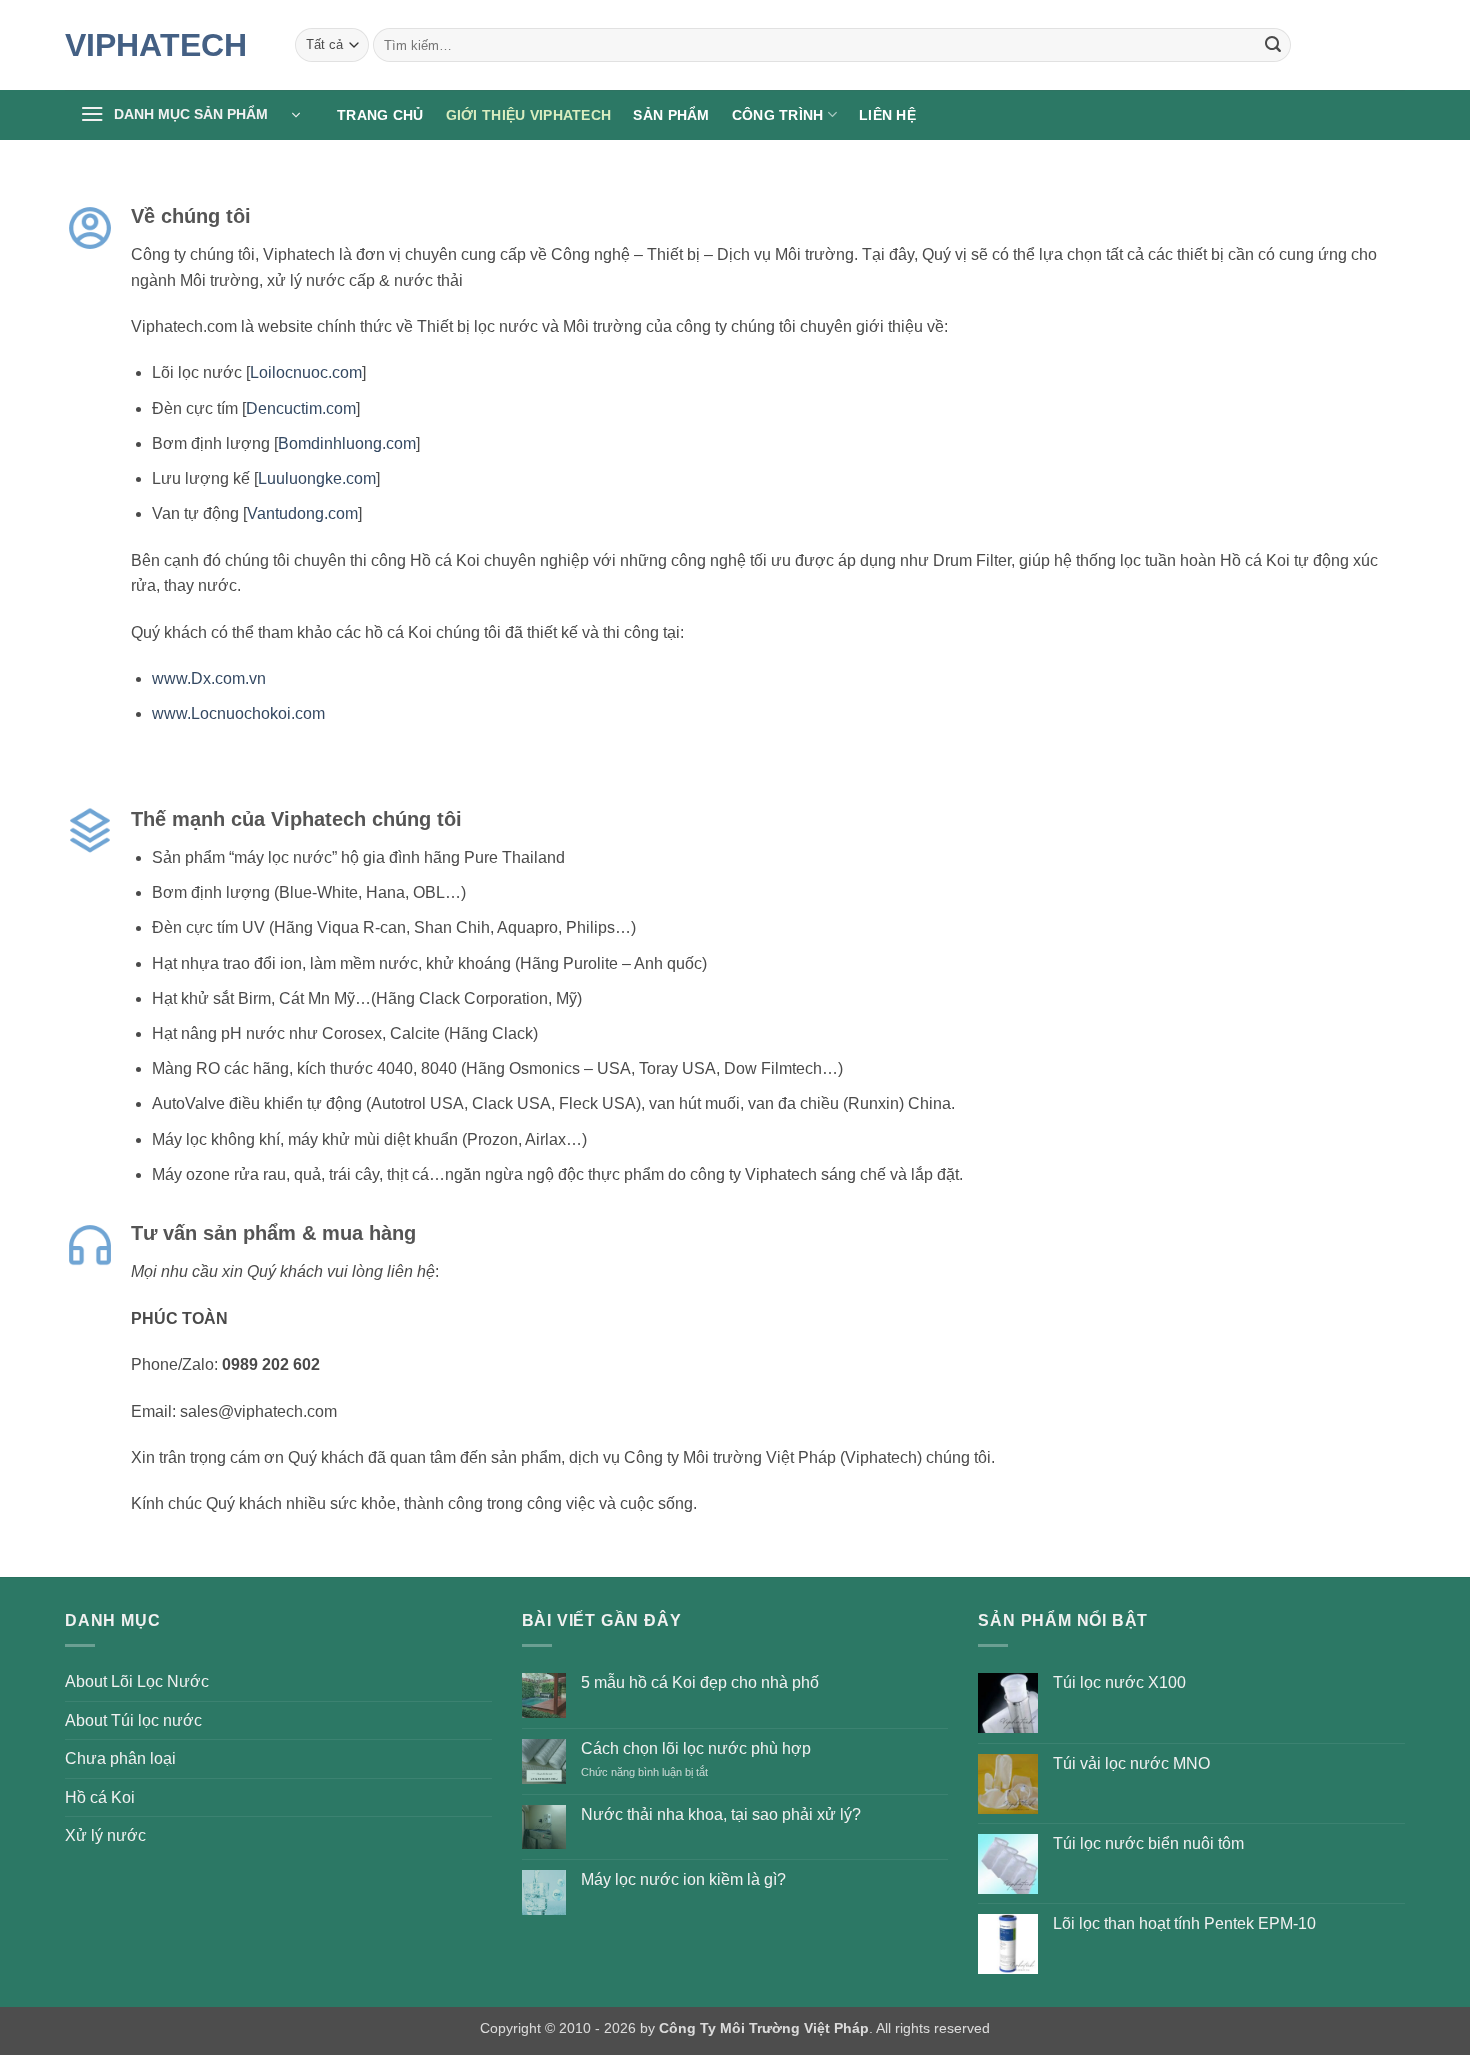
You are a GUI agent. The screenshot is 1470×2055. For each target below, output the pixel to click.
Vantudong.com (302, 513)
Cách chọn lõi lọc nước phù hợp (696, 1748)
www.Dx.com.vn (209, 678)
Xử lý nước (105, 1835)
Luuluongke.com (317, 478)
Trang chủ (380, 115)
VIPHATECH (156, 45)
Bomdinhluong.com (347, 443)
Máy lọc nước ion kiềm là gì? (683, 1879)
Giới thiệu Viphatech (529, 115)
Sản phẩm (671, 115)
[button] (190, 115)
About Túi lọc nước (133, 1720)
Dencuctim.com (301, 408)
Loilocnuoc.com (306, 372)
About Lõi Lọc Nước (137, 1681)
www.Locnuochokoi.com (238, 713)
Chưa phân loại (120, 1758)
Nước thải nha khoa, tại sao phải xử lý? (721, 1814)
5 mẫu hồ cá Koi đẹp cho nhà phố (700, 1682)
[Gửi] (1273, 45)
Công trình (778, 115)
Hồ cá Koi (100, 1797)
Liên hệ (887, 115)
